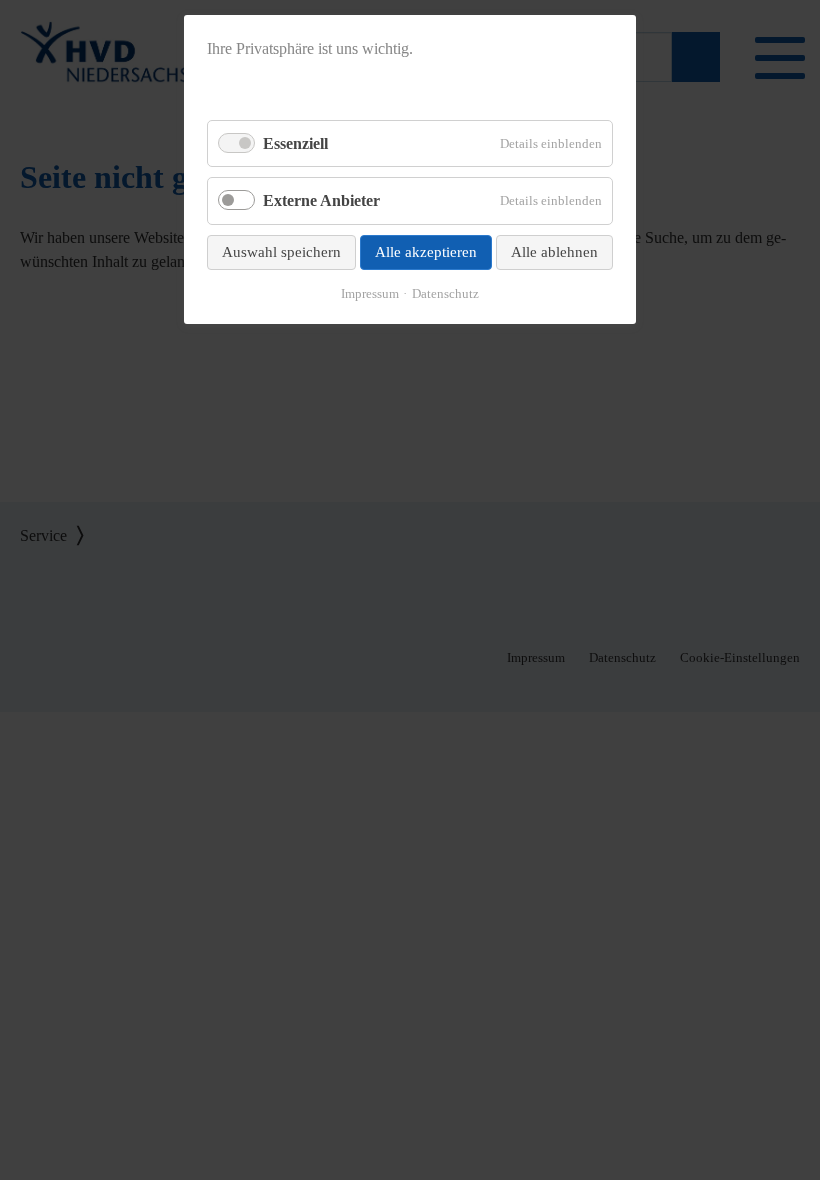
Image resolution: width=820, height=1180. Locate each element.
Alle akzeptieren (426, 252)
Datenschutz (445, 293)
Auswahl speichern (281, 252)
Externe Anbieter (321, 200)
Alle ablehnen (554, 252)
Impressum (370, 293)
